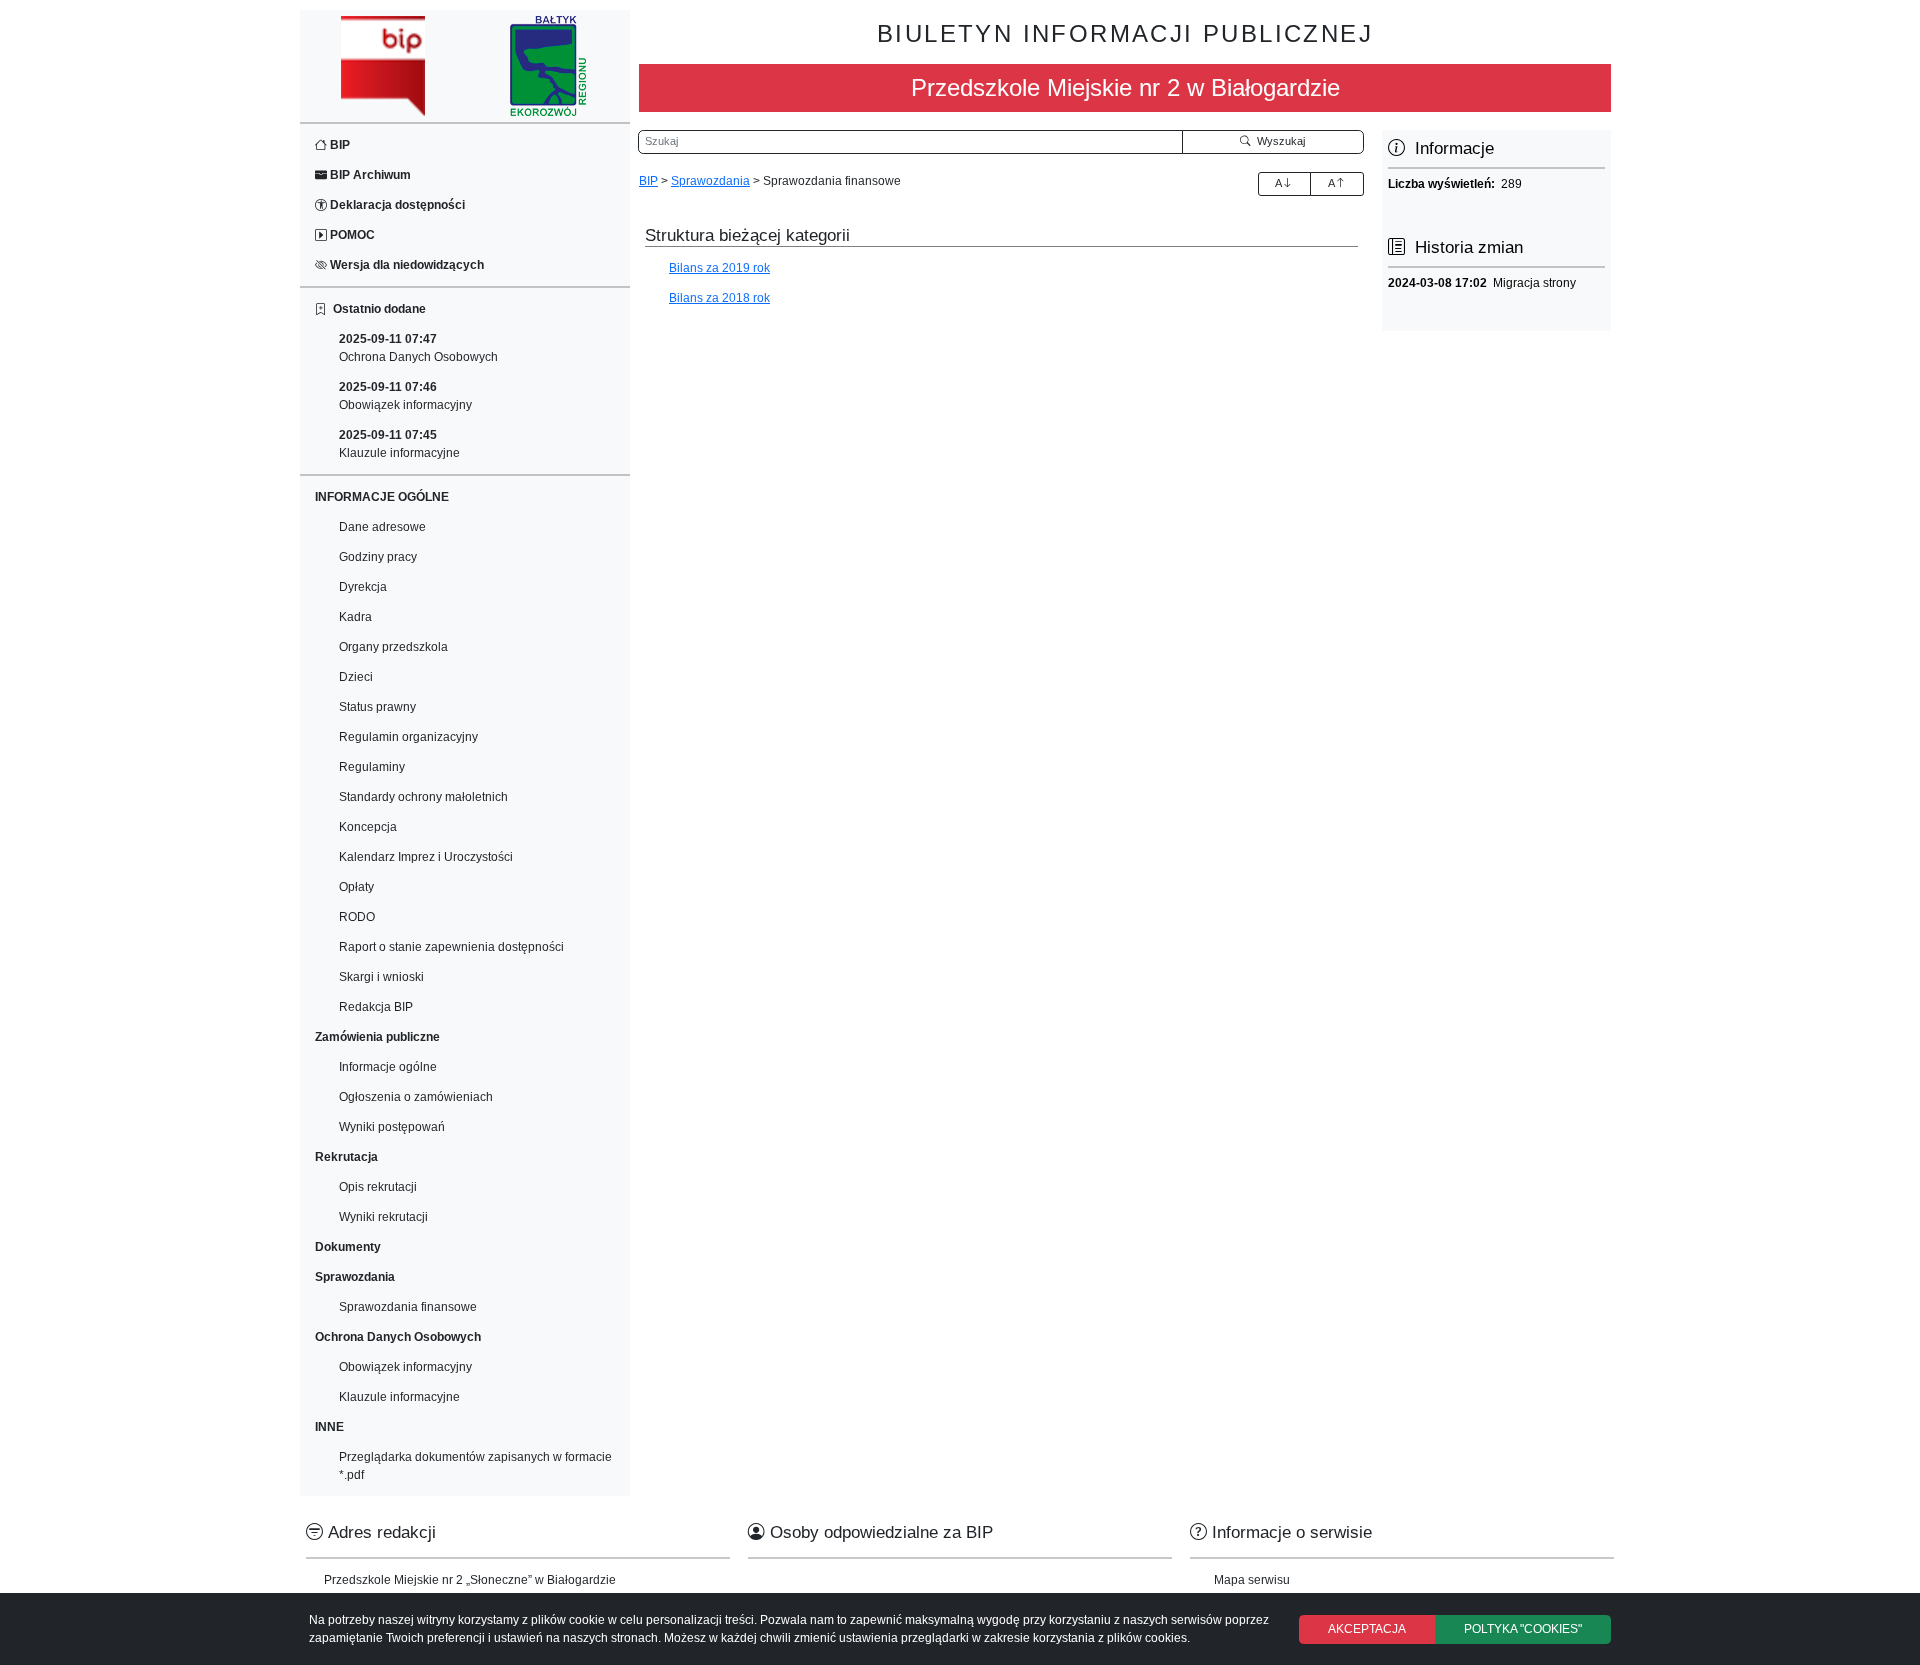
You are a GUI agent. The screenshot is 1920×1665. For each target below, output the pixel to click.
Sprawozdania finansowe (408, 1307)
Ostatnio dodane (376, 309)
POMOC (351, 235)
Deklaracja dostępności (396, 205)
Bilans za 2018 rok (719, 298)
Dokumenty (348, 1247)
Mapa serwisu (1252, 1580)
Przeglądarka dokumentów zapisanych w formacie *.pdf (475, 1466)
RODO (357, 917)
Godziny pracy (378, 557)
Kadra (355, 617)
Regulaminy (372, 767)
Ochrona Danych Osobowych (418, 348)
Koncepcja (368, 827)
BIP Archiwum (369, 175)
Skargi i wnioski (381, 977)
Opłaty (356, 887)
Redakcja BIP (376, 1007)
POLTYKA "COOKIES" (1523, 1629)
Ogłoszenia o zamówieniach (416, 1097)
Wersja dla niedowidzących (405, 265)
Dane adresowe (382, 527)
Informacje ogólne (388, 1067)
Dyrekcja (363, 587)
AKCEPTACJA (1367, 1629)
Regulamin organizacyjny (408, 737)
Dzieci (356, 677)
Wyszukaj (1278, 141)
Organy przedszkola (393, 647)
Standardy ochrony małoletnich (423, 797)
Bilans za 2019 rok (719, 268)
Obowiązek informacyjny (405, 396)
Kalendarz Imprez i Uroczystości (426, 857)
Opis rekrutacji (378, 1187)
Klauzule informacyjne (399, 444)
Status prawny (377, 707)
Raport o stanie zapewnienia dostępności (451, 947)
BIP (338, 145)
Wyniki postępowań (392, 1127)
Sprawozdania (710, 181)
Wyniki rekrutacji (383, 1217)
